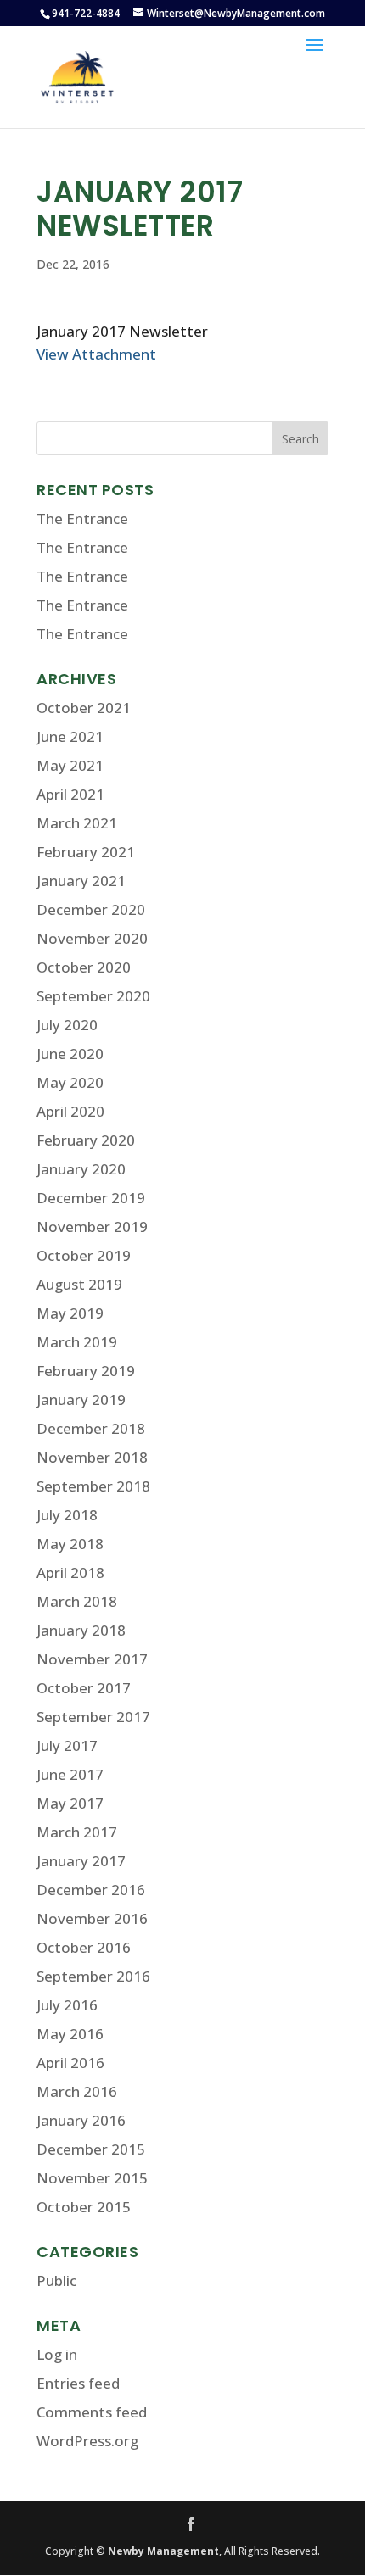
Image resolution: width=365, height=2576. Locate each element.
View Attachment (96, 354)
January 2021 (81, 881)
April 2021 (70, 794)
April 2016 (70, 2063)
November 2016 (92, 1918)
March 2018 (77, 1601)
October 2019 (84, 1255)
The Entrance (82, 519)
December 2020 (91, 909)
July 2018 (67, 1515)
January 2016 (81, 2120)
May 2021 (70, 765)
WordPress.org (87, 2441)
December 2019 (91, 1198)
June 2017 (70, 1774)
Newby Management (163, 2551)
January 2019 (81, 1400)
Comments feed (92, 2412)
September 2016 (93, 1976)
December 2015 (91, 2149)
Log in (57, 2354)
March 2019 (77, 1342)
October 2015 (84, 2207)
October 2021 (84, 708)
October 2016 (84, 1947)
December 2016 (91, 1890)
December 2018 (91, 1428)
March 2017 (77, 1832)
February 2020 (86, 1140)
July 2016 (67, 2005)
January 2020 (81, 1169)
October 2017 (84, 1688)
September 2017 (93, 1717)
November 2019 (92, 1227)
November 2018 (92, 1457)
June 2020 (70, 1054)
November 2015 (92, 2178)
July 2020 (67, 1025)
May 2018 (70, 1544)
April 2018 (70, 1572)
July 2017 (67, 1745)
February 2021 (86, 852)
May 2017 (70, 1803)
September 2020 (93, 996)
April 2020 (70, 1111)
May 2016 (70, 2034)
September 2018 (93, 1486)
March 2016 (77, 2091)
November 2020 (92, 938)
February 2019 (86, 1371)
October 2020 (84, 967)
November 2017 (92, 1659)
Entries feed (78, 2383)
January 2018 (81, 1630)
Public (56, 2280)
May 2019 (70, 1313)
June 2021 (70, 736)
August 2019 (79, 1284)
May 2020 (70, 1082)
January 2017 (81, 1861)
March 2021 (77, 823)
